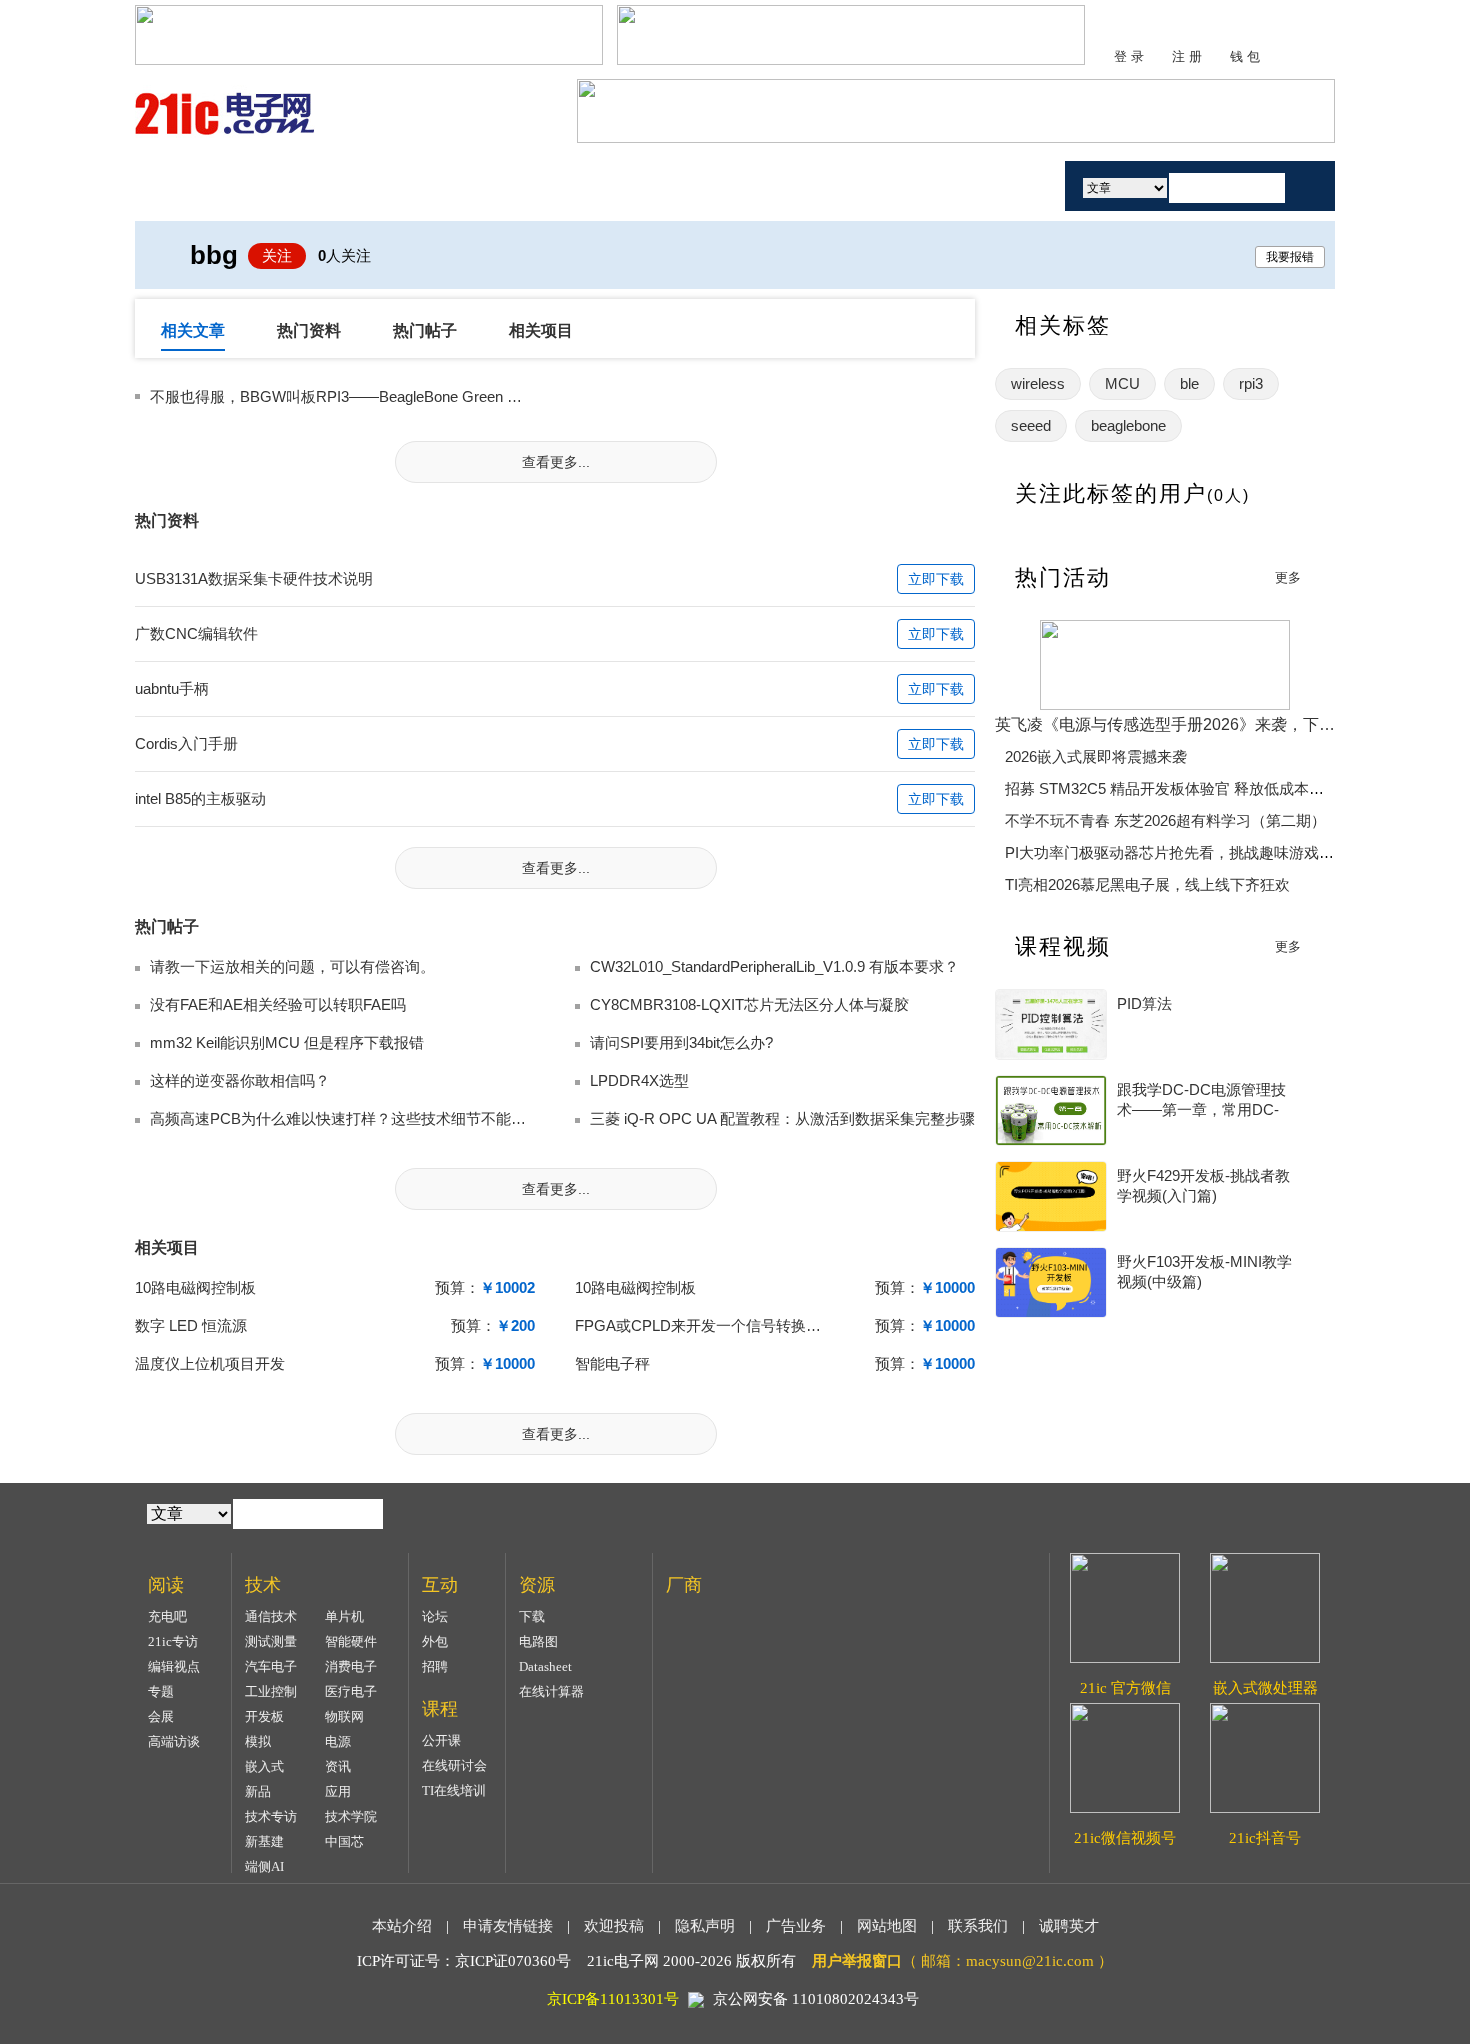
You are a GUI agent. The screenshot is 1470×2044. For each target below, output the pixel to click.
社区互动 (553, 185)
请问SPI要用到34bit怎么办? (681, 1042)
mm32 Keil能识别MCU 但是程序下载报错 (287, 1042)
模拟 (258, 1741)
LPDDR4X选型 (639, 1080)
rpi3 (1251, 383)
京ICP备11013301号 (613, 1999)
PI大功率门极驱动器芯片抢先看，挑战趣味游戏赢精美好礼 (1199, 852)
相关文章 (193, 330)
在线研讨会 (454, 1765)
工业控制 (271, 1691)
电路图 (538, 1641)
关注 (277, 255)
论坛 (435, 1616)
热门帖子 (425, 330)
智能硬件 (351, 1641)
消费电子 (351, 1666)
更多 (1288, 577)
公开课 (441, 1740)
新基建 (264, 1841)
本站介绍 (402, 1926)
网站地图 (887, 1926)
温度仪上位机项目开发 (210, 1363)
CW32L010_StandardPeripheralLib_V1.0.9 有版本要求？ (774, 966)
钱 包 (1245, 56)
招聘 (435, 1666)
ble (1189, 383)
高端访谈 (174, 1741)
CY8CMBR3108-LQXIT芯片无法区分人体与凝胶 (749, 1004)
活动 (993, 185)
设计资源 (783, 185)
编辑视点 (174, 1666)
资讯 (338, 1766)
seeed (1031, 425)
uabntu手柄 (172, 688)
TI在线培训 (454, 1790)
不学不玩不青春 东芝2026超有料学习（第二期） (1165, 820)
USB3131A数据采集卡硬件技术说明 (254, 578)
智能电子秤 (612, 1363)
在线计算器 (551, 1691)
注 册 (1187, 56)
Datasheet (545, 1666)
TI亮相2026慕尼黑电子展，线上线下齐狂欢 (1147, 884)
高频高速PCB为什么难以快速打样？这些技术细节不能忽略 (345, 1118)
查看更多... (556, 462)
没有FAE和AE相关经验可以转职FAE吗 (278, 1004)
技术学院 (351, 1816)
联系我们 (978, 1926)
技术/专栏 (322, 185)
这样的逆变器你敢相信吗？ (240, 1080)
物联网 (344, 1716)
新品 (258, 1791)
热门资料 (309, 330)
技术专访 (271, 1816)
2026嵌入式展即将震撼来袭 (1096, 756)
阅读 (438, 185)
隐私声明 (705, 1926)
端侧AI (264, 1866)
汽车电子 (271, 1666)
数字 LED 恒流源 (191, 1325)
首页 (208, 185)
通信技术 (271, 1616)
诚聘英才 (1069, 1926)
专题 (161, 1691)
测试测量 (271, 1641)
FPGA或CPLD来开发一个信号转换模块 (705, 1325)
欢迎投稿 (614, 1926)
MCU (1122, 383)
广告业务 (796, 1926)
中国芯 (344, 1841)
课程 (668, 185)
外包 (435, 1641)
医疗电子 (351, 1691)
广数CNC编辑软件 (196, 633)
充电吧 (167, 1616)
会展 (161, 1716)
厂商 (898, 185)
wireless (1038, 383)
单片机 (344, 1616)
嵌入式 (264, 1766)
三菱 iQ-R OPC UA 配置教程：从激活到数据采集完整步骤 (782, 1118)
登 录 (1129, 56)
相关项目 (541, 330)
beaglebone (1128, 425)
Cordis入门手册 (186, 743)
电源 (338, 1741)
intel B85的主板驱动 (200, 798)
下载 (532, 1616)
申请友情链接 (508, 1926)
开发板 (264, 1716)
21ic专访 (173, 1641)
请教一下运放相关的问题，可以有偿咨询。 (292, 966)
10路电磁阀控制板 (195, 1287)
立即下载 (936, 579)
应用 (338, 1791)
